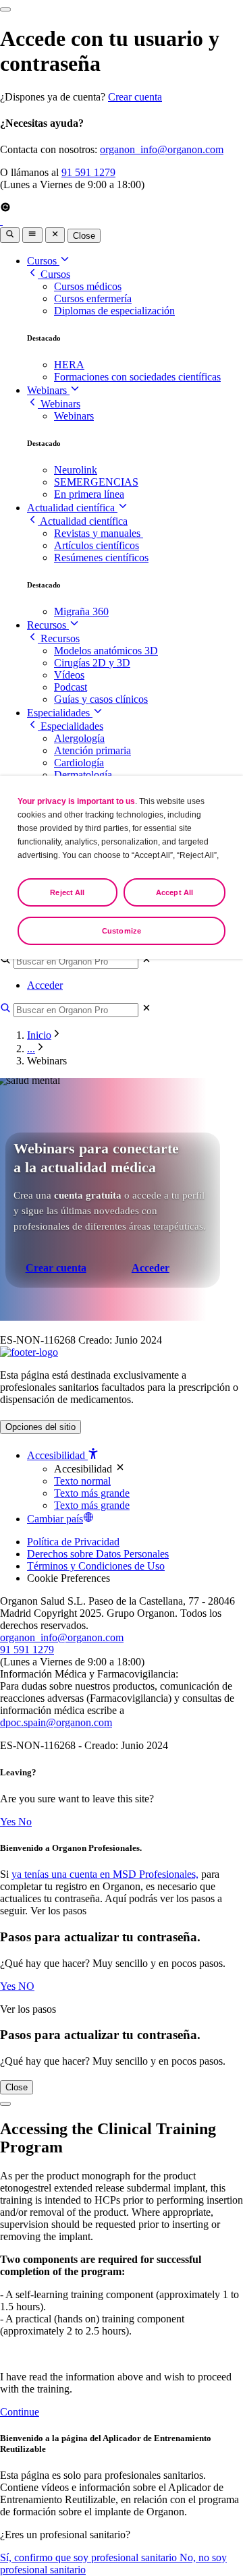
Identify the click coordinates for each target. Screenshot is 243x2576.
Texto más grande (92, 1493)
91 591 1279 (88, 172)
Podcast (71, 687)
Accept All (174, 892)
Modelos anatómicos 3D (106, 651)
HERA (69, 365)
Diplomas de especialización (114, 311)
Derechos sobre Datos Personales (98, 1554)
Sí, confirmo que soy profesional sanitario (90, 2557)
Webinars (48, 390)
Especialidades (60, 713)
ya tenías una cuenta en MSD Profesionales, (105, 1874)
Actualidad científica (72, 508)
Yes (9, 1822)
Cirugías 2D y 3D (92, 663)
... (31, 1049)
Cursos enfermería (93, 298)
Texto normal (82, 1481)
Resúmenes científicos (101, 557)
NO (26, 1986)
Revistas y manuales (99, 533)
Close (84, 236)
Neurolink (76, 470)
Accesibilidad (57, 1455)
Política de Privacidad (73, 1542)
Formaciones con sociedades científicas (137, 377)
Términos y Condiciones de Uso (96, 1566)
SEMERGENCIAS (96, 482)
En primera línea (89, 494)
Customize (122, 931)
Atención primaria (92, 750)
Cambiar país (55, 1519)
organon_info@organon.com (162, 149)
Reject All (67, 892)
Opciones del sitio (40, 1427)
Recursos (48, 625)
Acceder (45, 985)
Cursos (43, 261)
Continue (20, 2412)
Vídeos (69, 675)
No (25, 1822)
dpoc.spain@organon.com (56, 1722)
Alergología (79, 738)
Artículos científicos (97, 545)
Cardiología (79, 763)
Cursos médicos (88, 286)
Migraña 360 (81, 611)
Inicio (39, 1035)
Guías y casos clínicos (101, 699)
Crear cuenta (135, 97)
